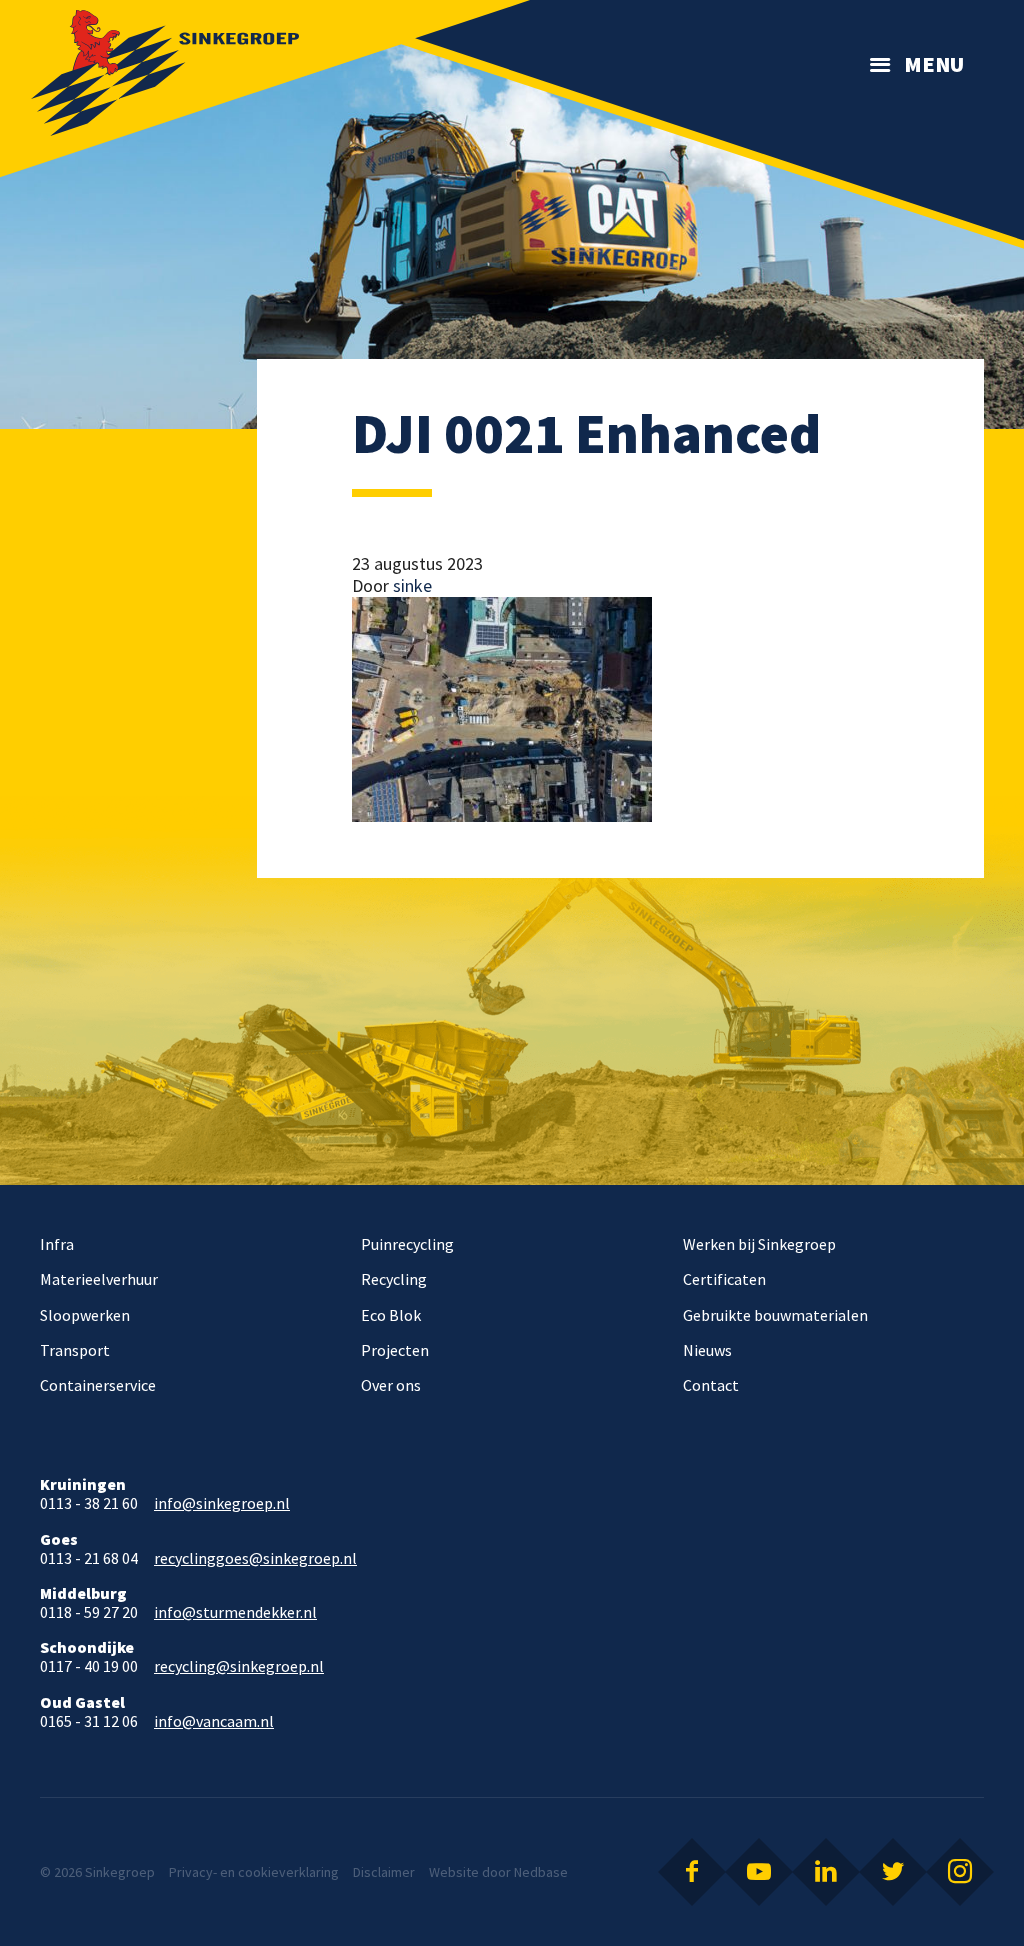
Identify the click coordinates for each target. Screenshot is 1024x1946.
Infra (57, 1244)
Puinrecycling (407, 1244)
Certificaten (724, 1279)
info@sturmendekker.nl (235, 1612)
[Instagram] (960, 1872)
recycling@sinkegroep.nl (239, 1666)
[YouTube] (759, 1872)
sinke (412, 585)
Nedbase (541, 1872)
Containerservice (98, 1385)
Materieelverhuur (99, 1279)
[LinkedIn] (826, 1872)
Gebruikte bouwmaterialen (775, 1315)
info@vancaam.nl (214, 1721)
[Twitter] (893, 1872)
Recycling (394, 1279)
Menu (934, 64)
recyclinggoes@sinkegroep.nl (255, 1558)
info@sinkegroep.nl (222, 1503)
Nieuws (707, 1350)
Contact (711, 1385)
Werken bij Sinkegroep (759, 1244)
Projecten (395, 1350)
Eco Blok (391, 1315)
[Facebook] (692, 1872)
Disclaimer (384, 1872)
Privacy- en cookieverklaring (254, 1872)
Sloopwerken (85, 1315)
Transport (75, 1350)
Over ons (391, 1385)
